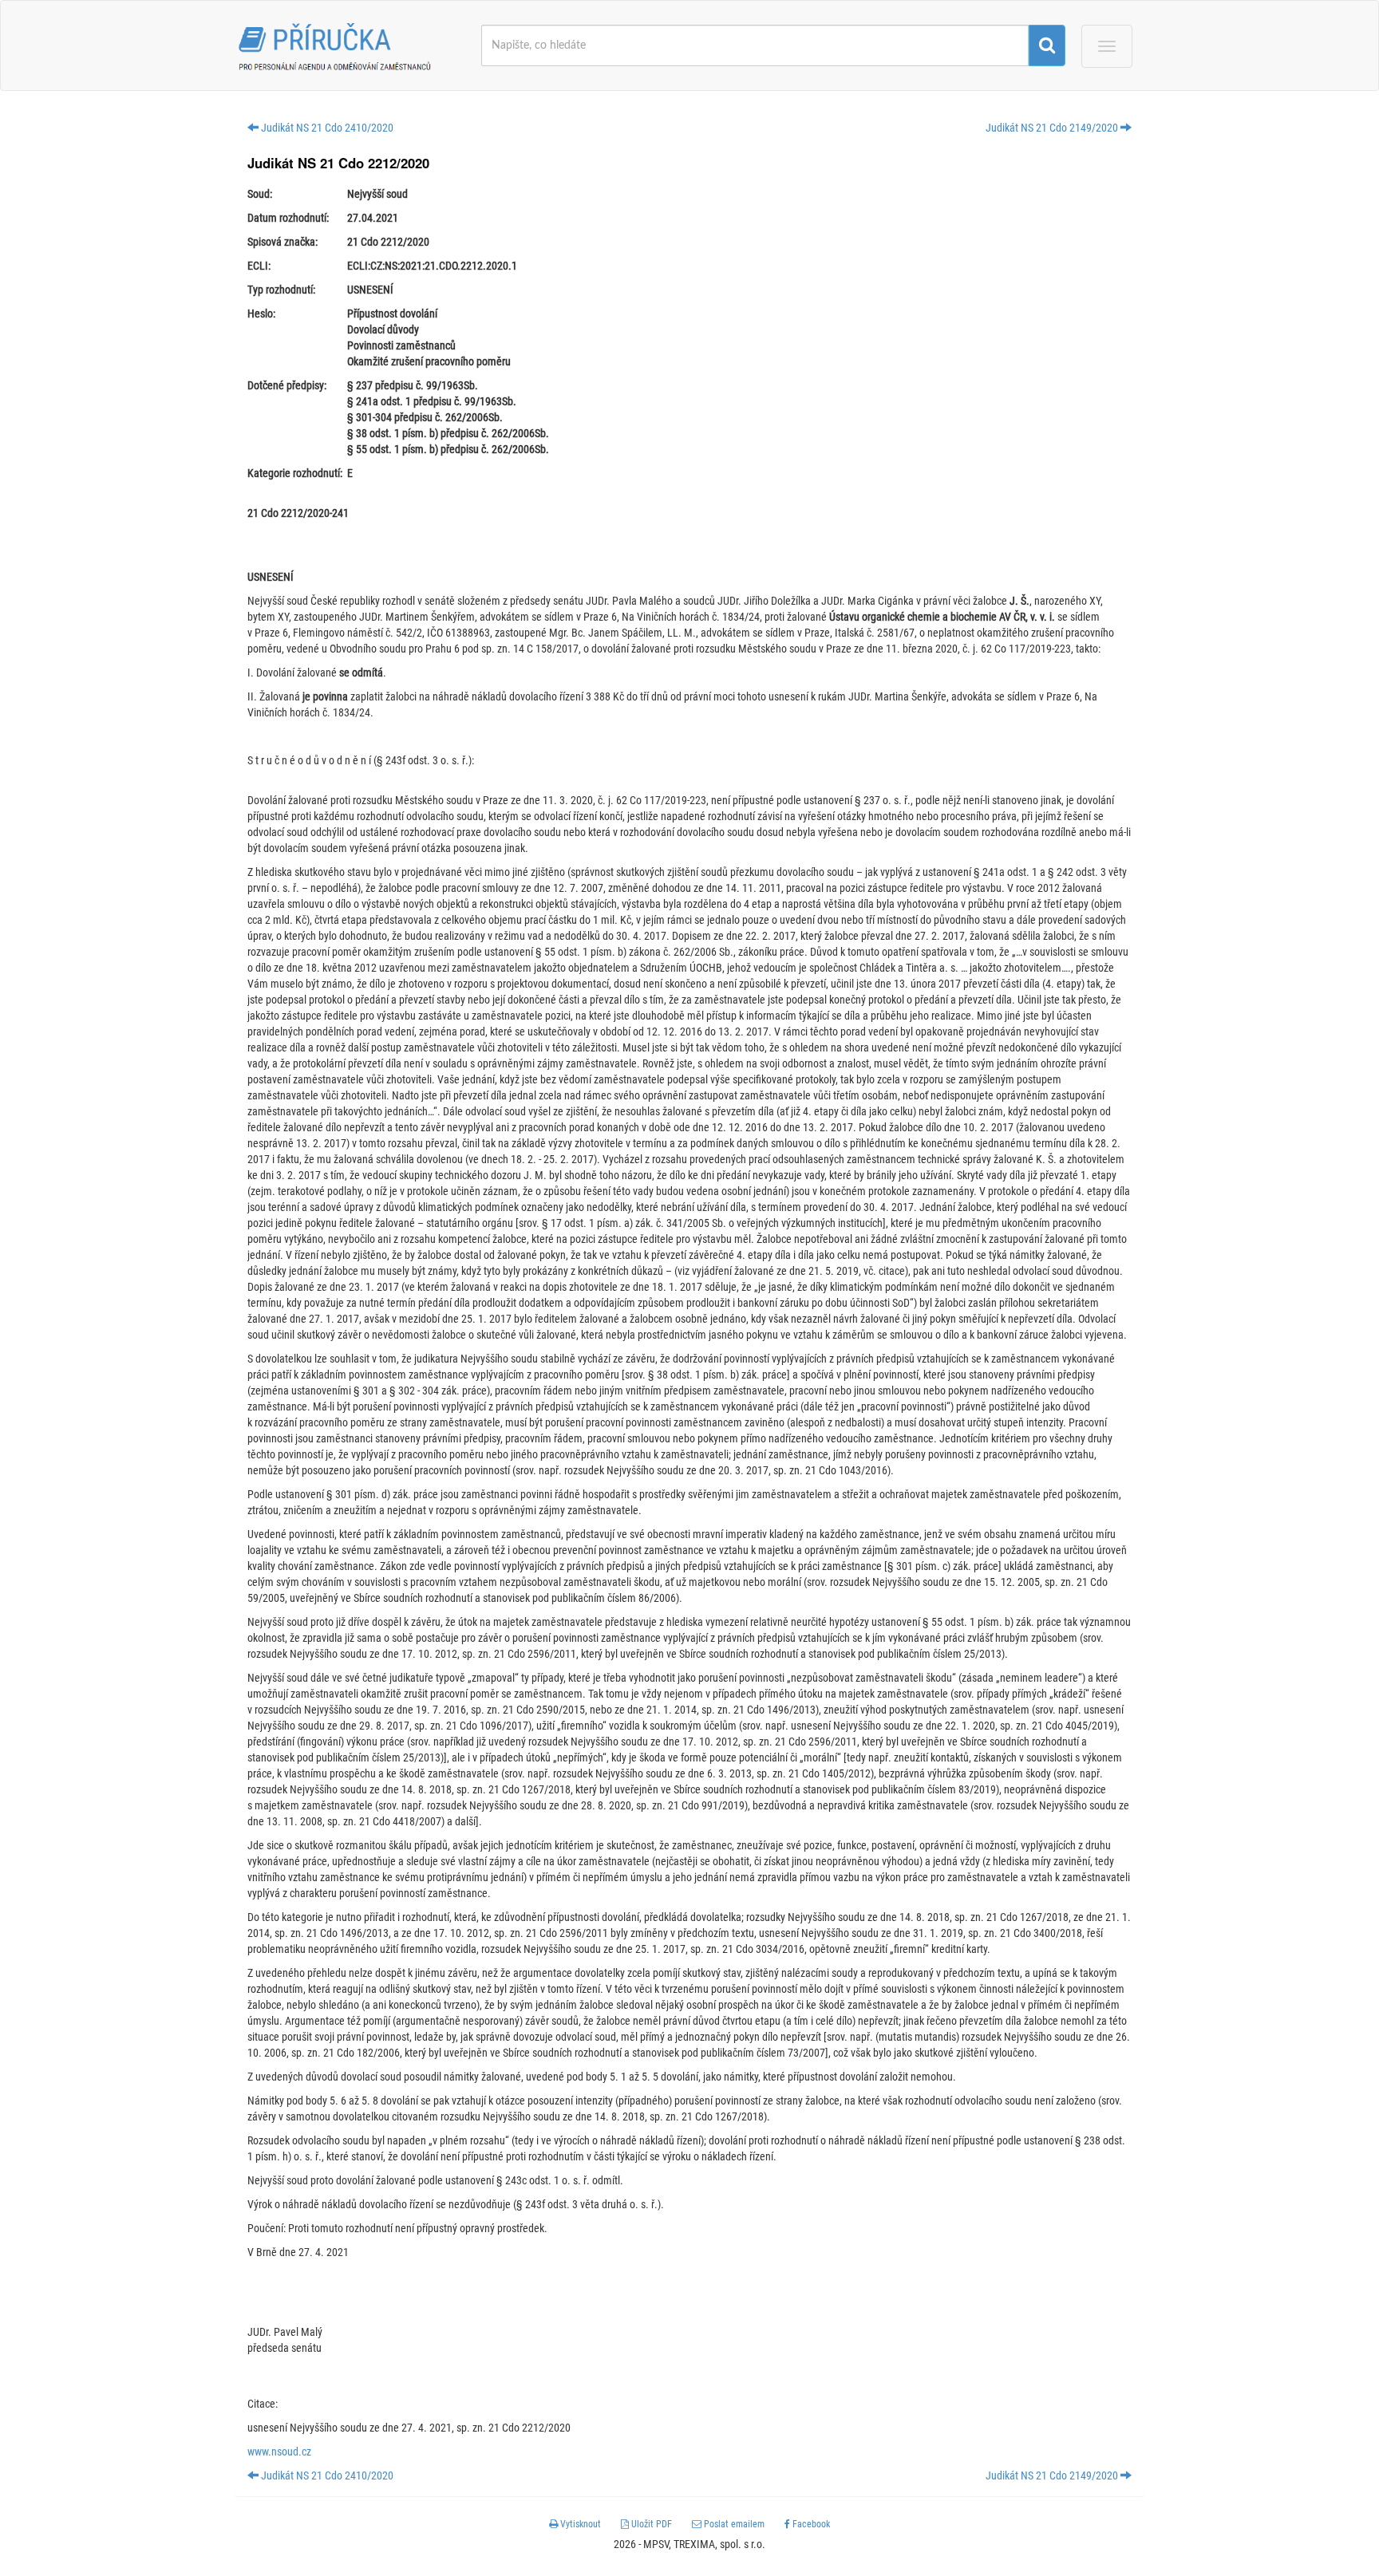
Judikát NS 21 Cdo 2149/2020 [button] (1053, 128)
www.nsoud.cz (279, 2452)
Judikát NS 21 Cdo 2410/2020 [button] (326, 128)
